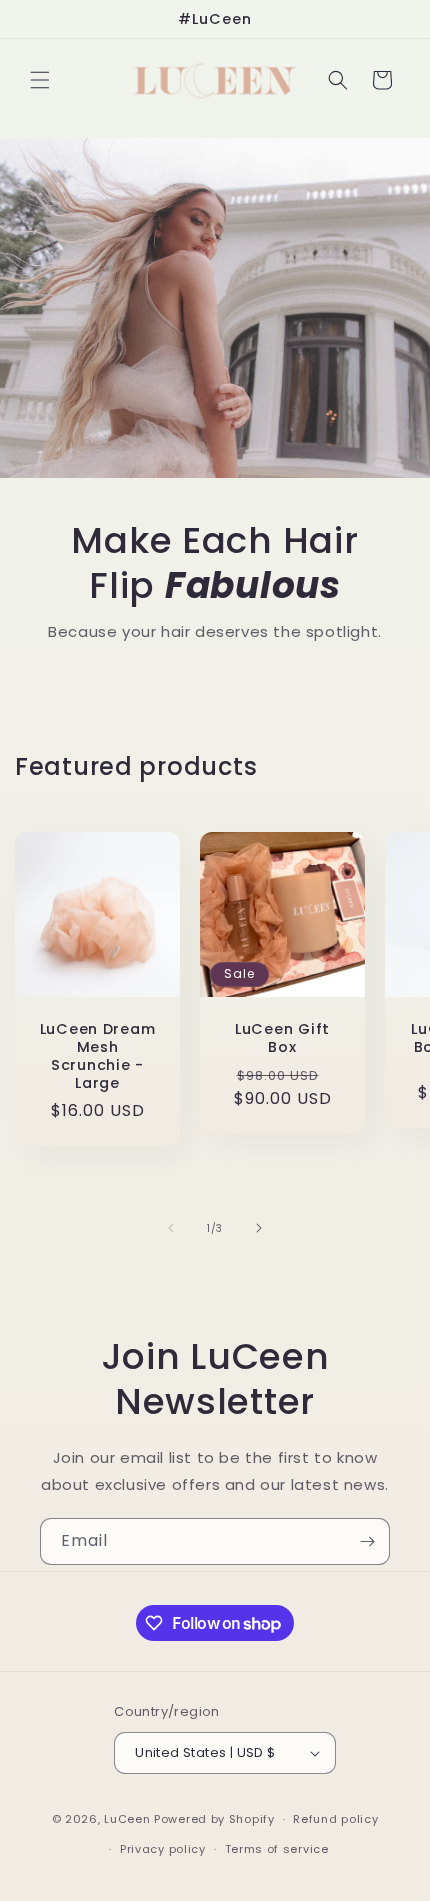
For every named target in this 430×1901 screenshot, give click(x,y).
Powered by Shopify (214, 1819)
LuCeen (127, 1819)
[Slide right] (259, 1228)
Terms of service (277, 1849)
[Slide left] (171, 1228)
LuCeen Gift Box (282, 1038)
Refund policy (335, 1819)
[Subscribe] (367, 1541)
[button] (40, 80)
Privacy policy (163, 1849)
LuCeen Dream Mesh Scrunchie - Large (98, 1056)
